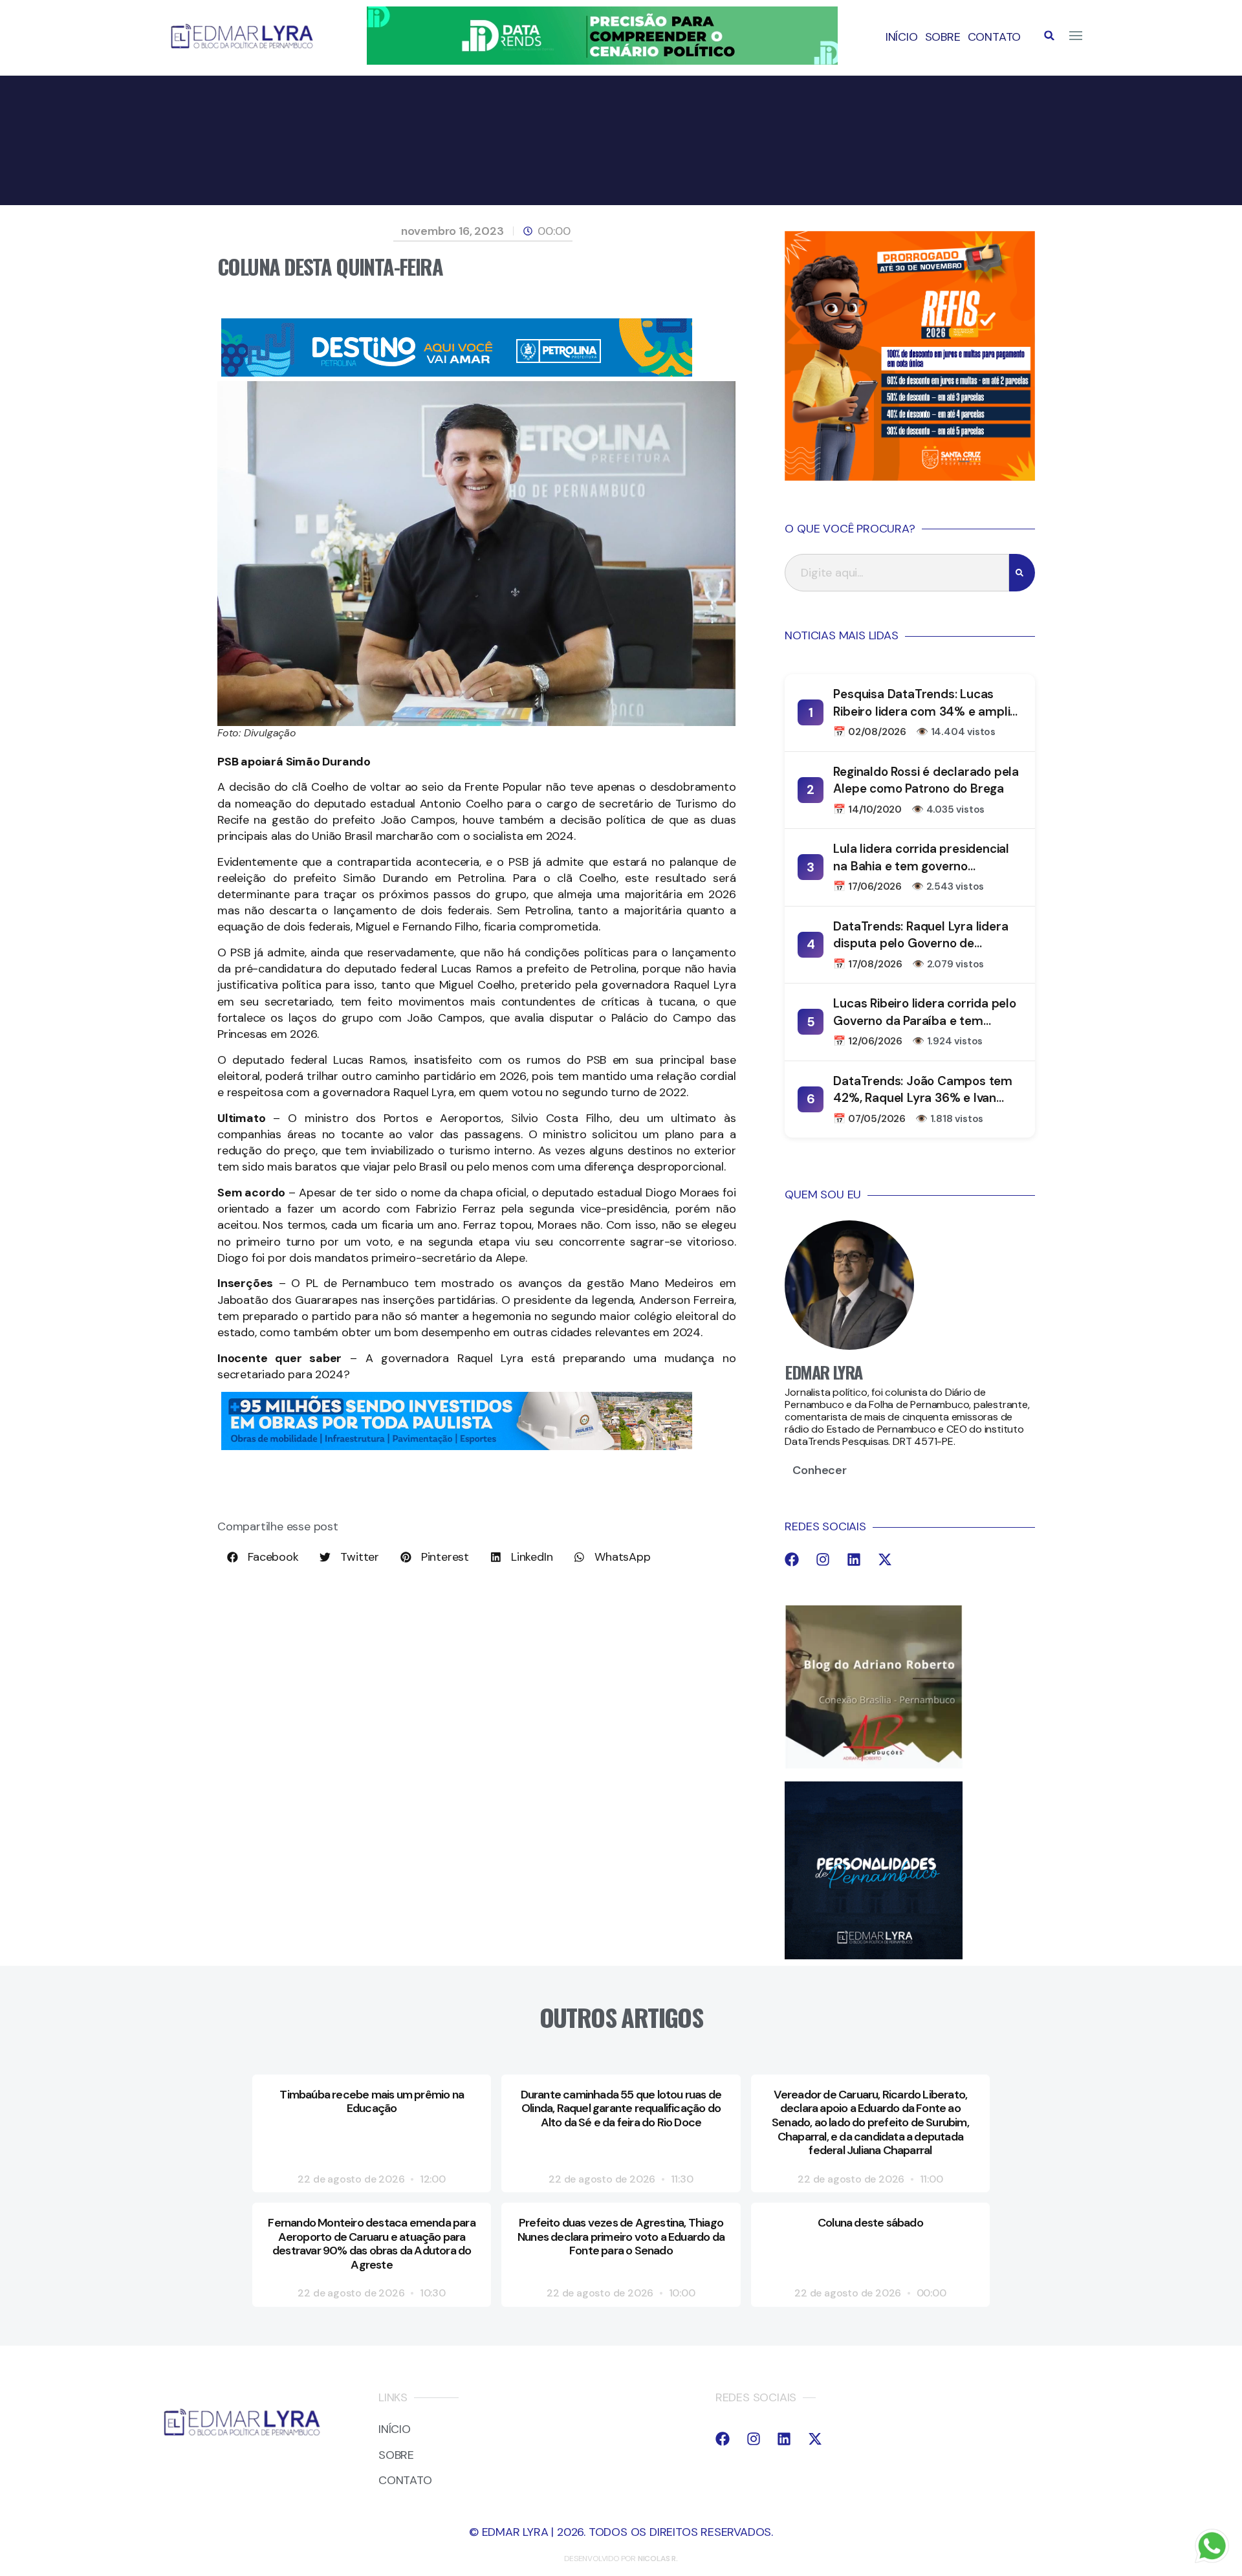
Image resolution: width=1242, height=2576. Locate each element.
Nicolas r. (658, 2559)
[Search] (1022, 573)
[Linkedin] (854, 1559)
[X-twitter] (885, 1559)
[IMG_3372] (457, 1446)
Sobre (943, 37)
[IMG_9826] (602, 61)
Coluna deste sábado (870, 2223)
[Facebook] (792, 1559)
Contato (995, 37)
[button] (1049, 36)
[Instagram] (823, 1559)
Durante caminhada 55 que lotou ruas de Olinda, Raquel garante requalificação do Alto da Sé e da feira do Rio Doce (621, 2108)
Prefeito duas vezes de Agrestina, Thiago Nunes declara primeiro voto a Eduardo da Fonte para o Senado (621, 2237)
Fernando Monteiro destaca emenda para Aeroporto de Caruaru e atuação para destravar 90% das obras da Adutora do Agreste (371, 2244)
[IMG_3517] (910, 477)
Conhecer (819, 1470)
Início (902, 37)
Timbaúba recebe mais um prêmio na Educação (372, 2102)
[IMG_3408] (457, 373)
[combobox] (897, 573)
